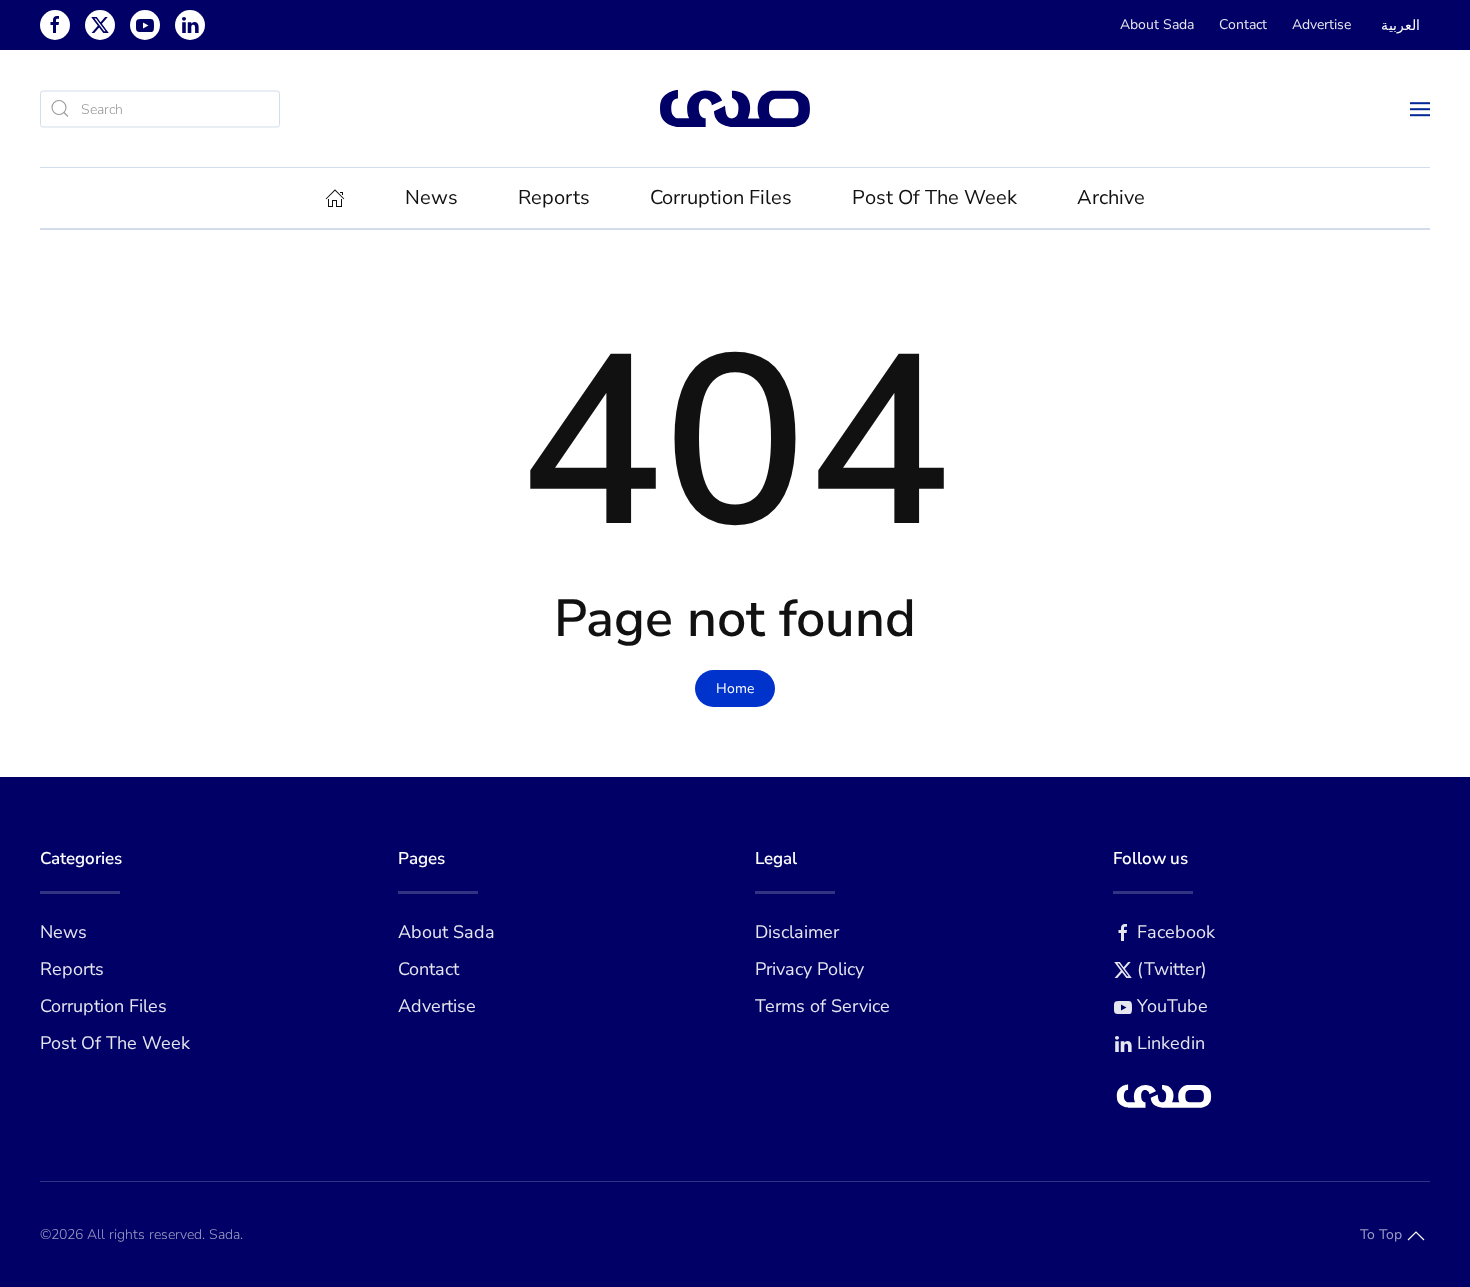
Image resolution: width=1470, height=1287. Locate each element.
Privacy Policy (809, 969)
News (63, 932)
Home (735, 688)
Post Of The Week (934, 197)
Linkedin (1171, 1043)
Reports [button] (554, 197)
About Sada (1157, 24)
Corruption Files (721, 197)
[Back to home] (735, 108)
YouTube (1172, 1006)
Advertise (1321, 24)
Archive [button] (1111, 197)
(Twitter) (1172, 969)
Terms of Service (822, 1006)
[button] (1420, 108)
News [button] (431, 197)
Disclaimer (797, 932)
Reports (72, 969)
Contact (1243, 24)
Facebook (1176, 932)
